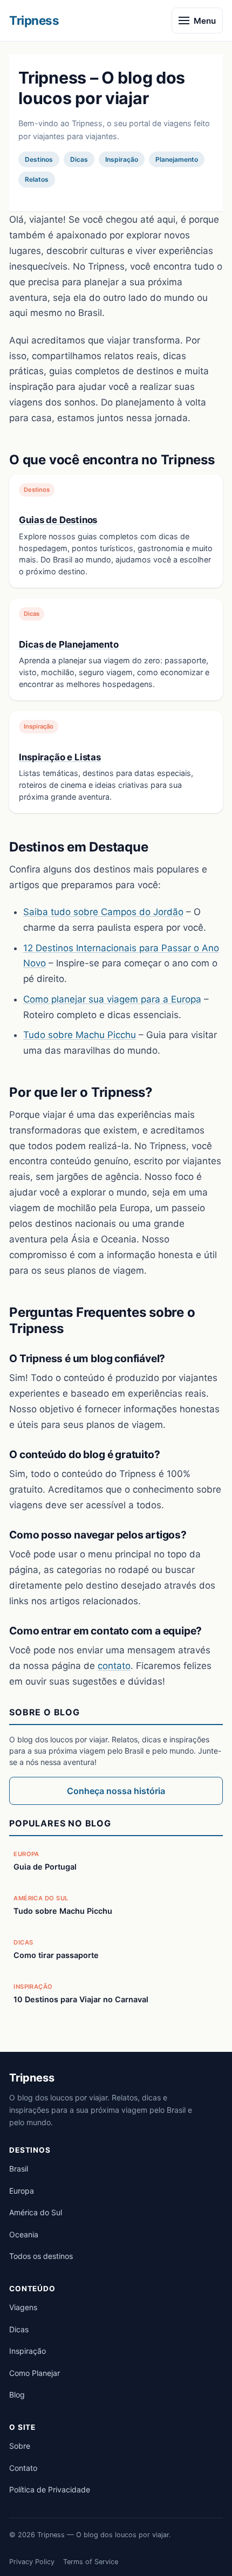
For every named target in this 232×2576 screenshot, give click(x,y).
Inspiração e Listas (60, 757)
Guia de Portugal (45, 1867)
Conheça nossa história (116, 1791)
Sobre (20, 2446)
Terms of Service (91, 2562)
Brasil (19, 2169)
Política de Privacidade (50, 2489)
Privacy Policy (32, 2562)
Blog (17, 2395)
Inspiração (28, 2351)
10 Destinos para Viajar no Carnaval (81, 1999)
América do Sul (36, 2212)
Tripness (34, 20)
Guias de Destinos (58, 520)
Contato (23, 2468)
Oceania (24, 2234)
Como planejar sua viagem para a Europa (112, 999)
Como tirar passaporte (56, 1955)
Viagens (23, 2307)
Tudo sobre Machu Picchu (80, 1035)
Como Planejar (35, 2373)
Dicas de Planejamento (69, 644)
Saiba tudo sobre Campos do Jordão (103, 912)
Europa (22, 2191)
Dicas (19, 2329)
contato (114, 1666)
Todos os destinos (41, 2256)
